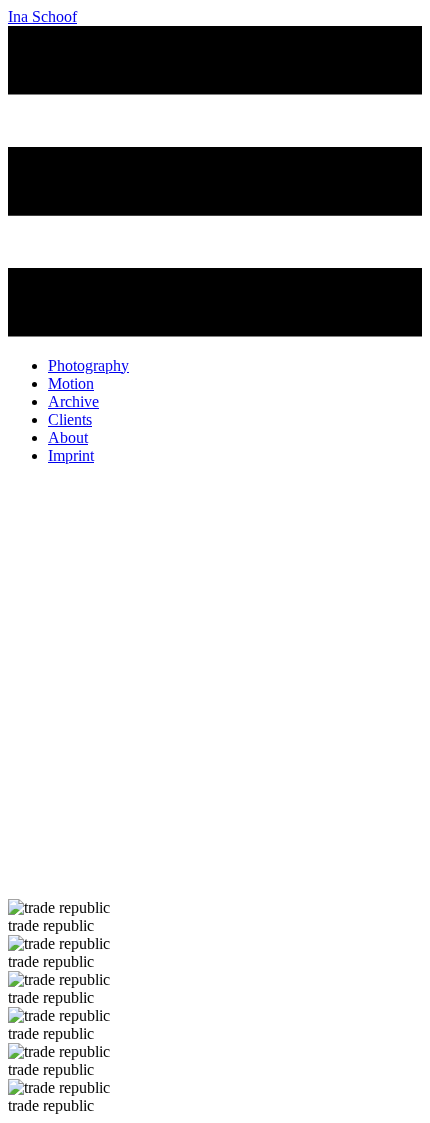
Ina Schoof (42, 16)
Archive (73, 401)
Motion (71, 383)
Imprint (71, 455)
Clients (70, 419)
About (68, 437)
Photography (88, 365)
